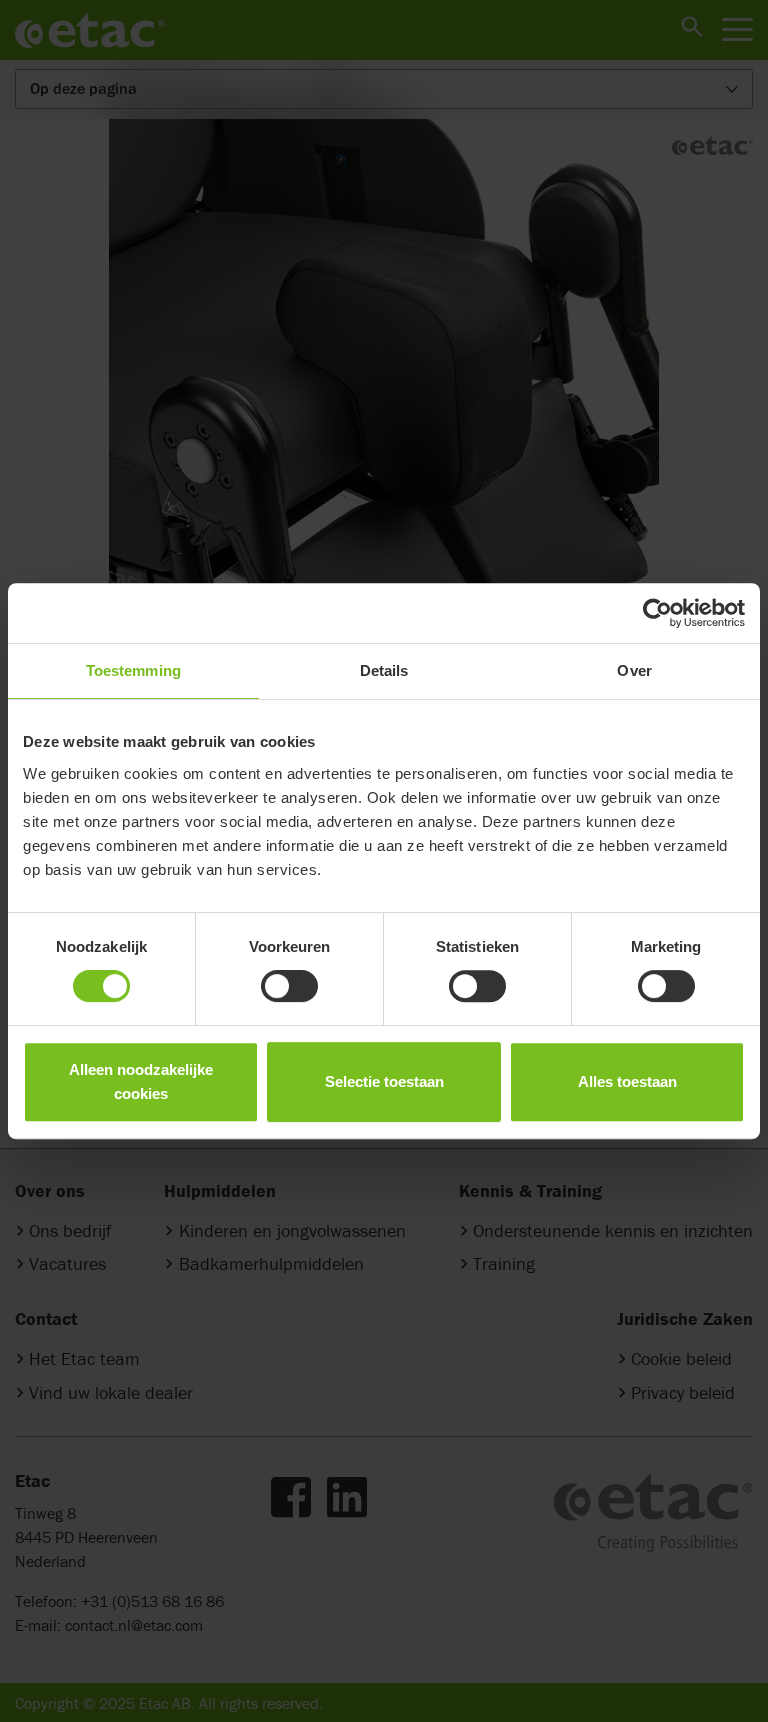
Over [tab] (634, 670)
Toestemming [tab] (133, 670)
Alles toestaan (627, 1081)
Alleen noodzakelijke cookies (141, 1081)
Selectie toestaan (384, 1081)
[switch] (289, 986)
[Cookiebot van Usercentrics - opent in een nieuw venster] (657, 613)
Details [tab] (384, 670)
